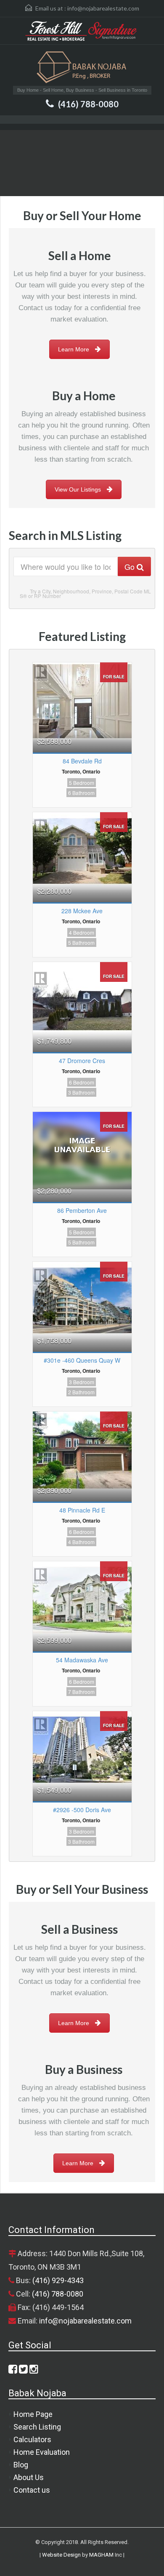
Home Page (33, 2414)
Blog (21, 2465)
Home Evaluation (42, 2452)
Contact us (32, 2490)
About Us (29, 2477)
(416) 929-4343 (58, 2280)
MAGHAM (101, 2555)
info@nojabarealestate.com (103, 8)
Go (131, 566)
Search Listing (37, 2427)
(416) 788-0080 (88, 104)
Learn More (74, 349)
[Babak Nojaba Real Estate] (82, 68)
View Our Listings (78, 489)
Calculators (32, 2439)
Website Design (61, 2555)
